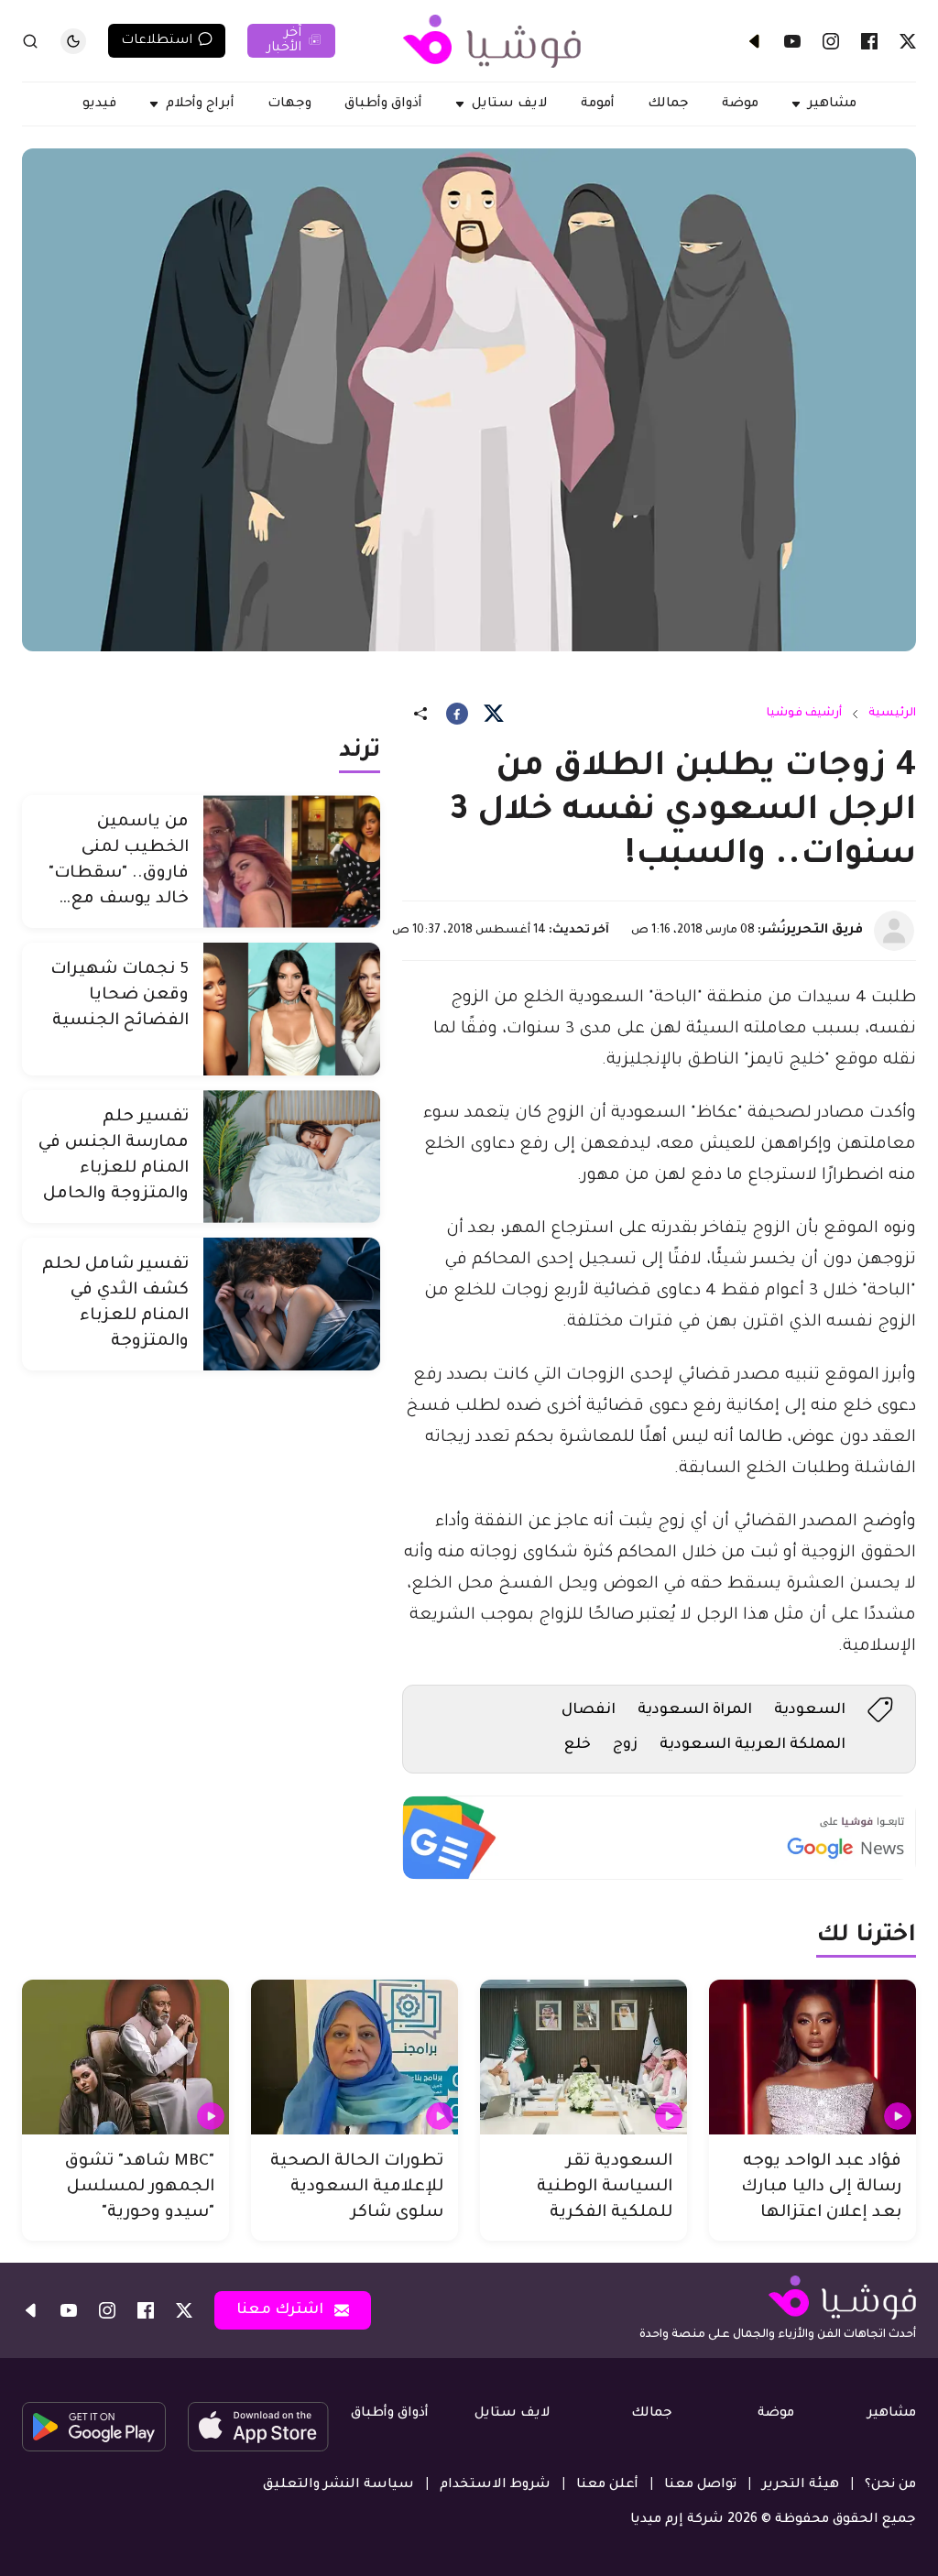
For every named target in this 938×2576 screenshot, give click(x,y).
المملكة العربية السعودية (753, 1745)
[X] (908, 41)
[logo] (492, 41)
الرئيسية (892, 714)
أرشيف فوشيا (804, 714)
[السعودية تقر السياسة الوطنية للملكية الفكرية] (584, 2058)
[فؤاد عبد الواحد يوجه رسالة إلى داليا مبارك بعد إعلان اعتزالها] (813, 2058)
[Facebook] (869, 41)
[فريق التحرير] (894, 931)
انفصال (589, 1710)
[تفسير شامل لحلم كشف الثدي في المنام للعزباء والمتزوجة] (292, 1304)
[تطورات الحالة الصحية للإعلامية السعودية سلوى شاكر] (354, 2058)
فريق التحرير (824, 931)
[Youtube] (792, 41)
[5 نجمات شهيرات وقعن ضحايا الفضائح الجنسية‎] (292, 1009)
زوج (625, 1745)
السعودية (810, 1710)
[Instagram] (831, 41)
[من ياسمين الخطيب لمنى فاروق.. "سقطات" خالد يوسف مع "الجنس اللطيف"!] (292, 862)
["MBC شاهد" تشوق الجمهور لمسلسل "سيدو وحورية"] (125, 2058)
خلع (578, 1745)
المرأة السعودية (695, 1710)
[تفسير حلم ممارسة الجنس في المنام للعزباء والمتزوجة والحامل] (292, 1157)
